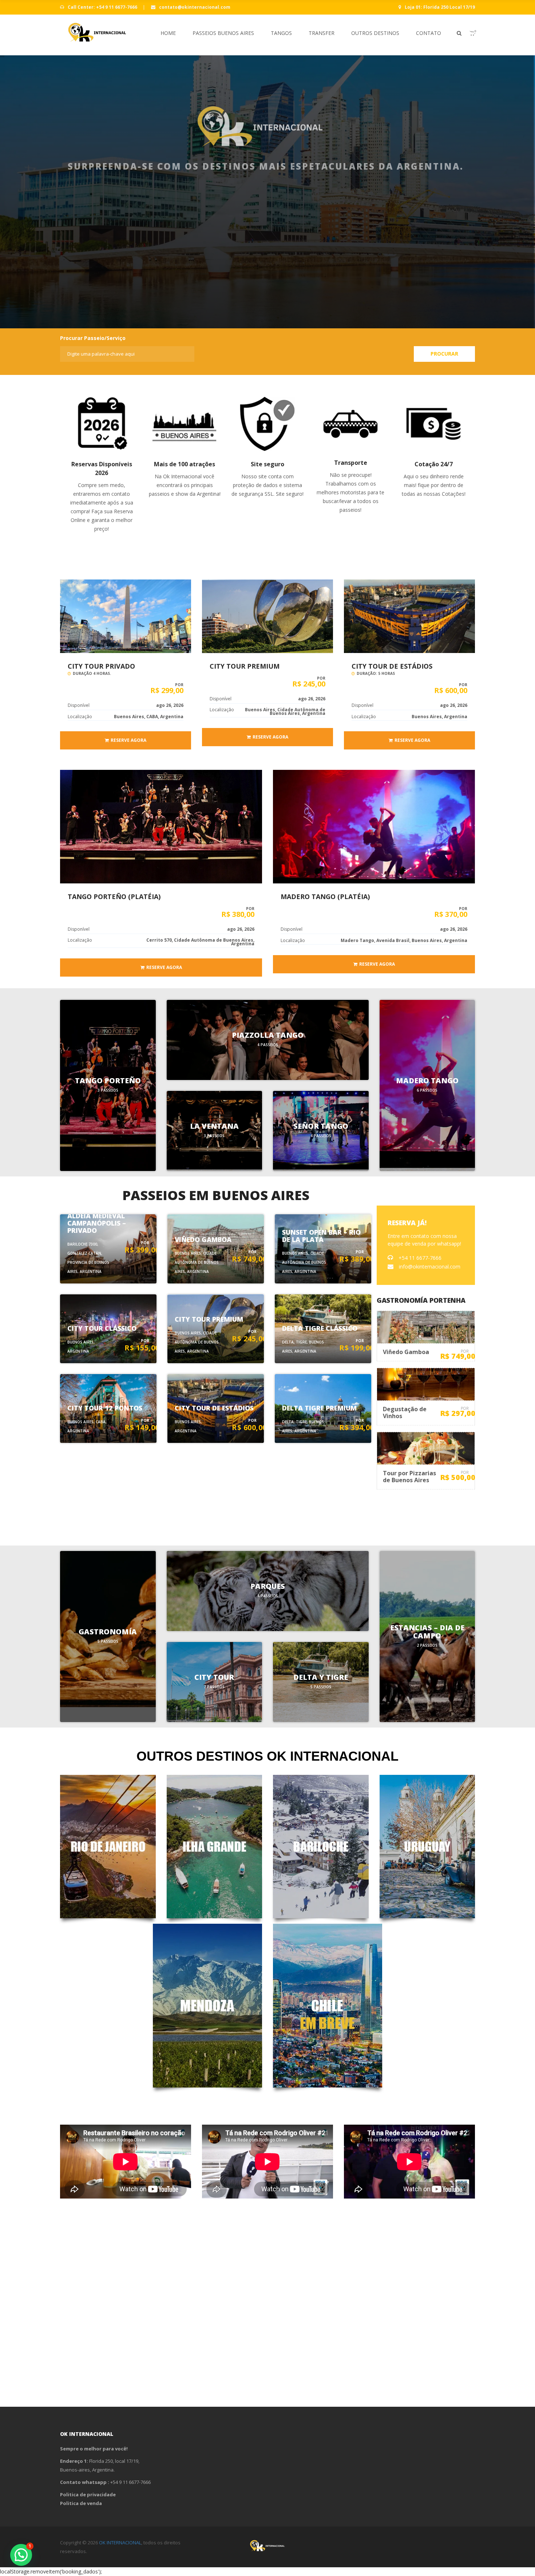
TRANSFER (322, 33)
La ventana (214, 1126)
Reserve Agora (128, 740)
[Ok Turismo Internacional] (94, 35)
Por (145, 1243)
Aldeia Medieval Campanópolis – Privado (97, 1223)
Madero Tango (427, 1081)
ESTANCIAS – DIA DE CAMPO (427, 1632)
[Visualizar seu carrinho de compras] (469, 33)
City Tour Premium (245, 666)
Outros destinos (375, 33)
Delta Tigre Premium (319, 1408)
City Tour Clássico (102, 1328)
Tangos (281, 33)
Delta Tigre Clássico (320, 1328)
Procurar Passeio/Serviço (93, 338)
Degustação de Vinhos (405, 1412)
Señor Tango (321, 1126)
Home (168, 33)
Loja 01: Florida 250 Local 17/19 (439, 7)
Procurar (444, 354)
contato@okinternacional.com (194, 7)
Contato (429, 33)
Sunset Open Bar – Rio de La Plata (321, 1236)
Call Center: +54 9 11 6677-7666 (102, 7)
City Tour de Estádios (392, 666)
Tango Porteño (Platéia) (114, 897)
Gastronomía (108, 1632)
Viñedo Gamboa (203, 1239)
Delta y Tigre (321, 1677)
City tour (214, 1677)
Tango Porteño (108, 1081)
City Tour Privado (101, 666)
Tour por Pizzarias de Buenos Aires (409, 1477)
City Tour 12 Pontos (105, 1408)
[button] (21, 2555)
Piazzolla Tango (268, 1035)
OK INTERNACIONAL (120, 2543)
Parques (268, 1586)
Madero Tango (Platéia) (325, 897)
